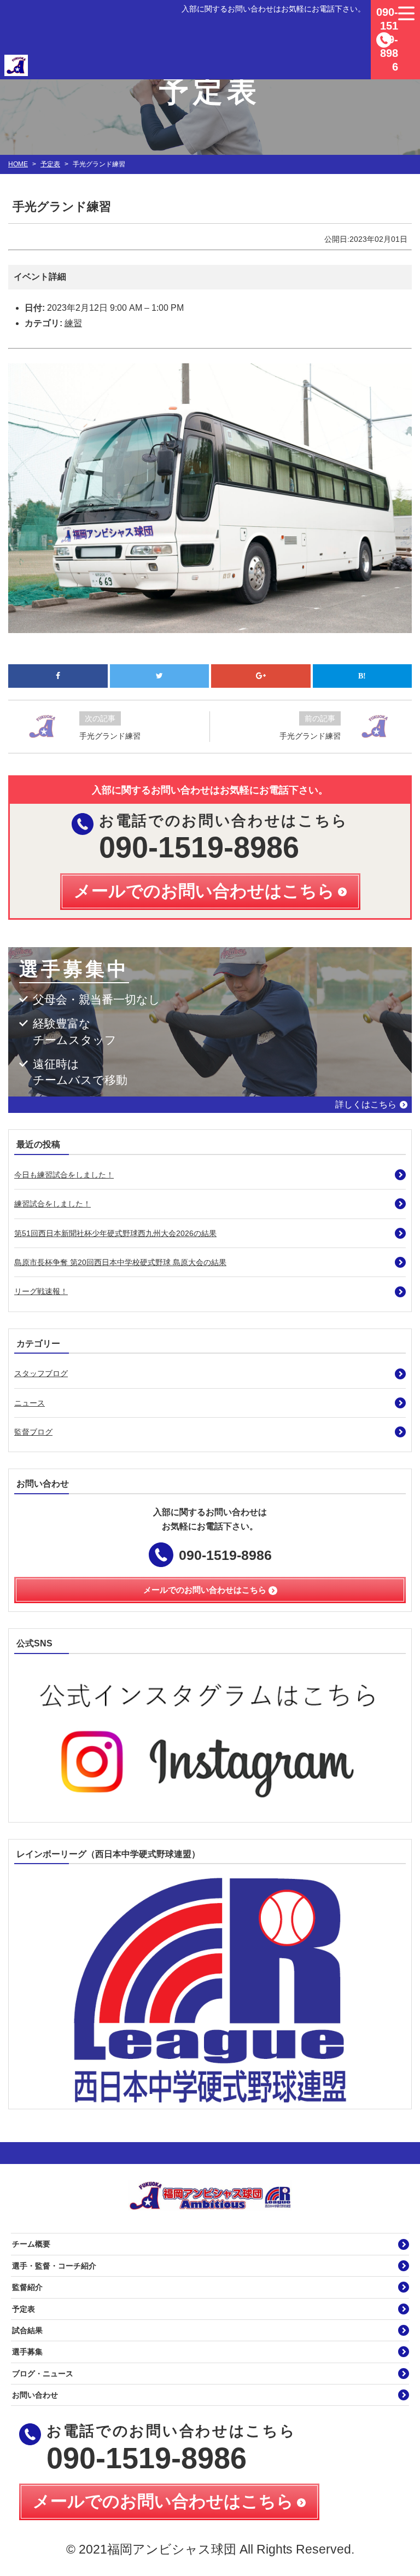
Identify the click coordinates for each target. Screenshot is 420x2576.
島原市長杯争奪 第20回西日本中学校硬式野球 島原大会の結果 (120, 1262)
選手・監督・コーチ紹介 (54, 2266)
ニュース (30, 1403)
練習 (73, 323)
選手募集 (27, 2352)
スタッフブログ (41, 1373)
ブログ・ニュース (43, 2374)
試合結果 (27, 2330)
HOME (18, 164)
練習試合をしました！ (52, 1204)
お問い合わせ (35, 2395)
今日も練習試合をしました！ (64, 1175)
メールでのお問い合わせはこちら (163, 2501)
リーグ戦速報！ (41, 1291)
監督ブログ (33, 1432)
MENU (406, 14)
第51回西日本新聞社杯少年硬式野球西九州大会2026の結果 (115, 1233)
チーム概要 (31, 2244)
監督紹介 (27, 2287)
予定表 (50, 164)
